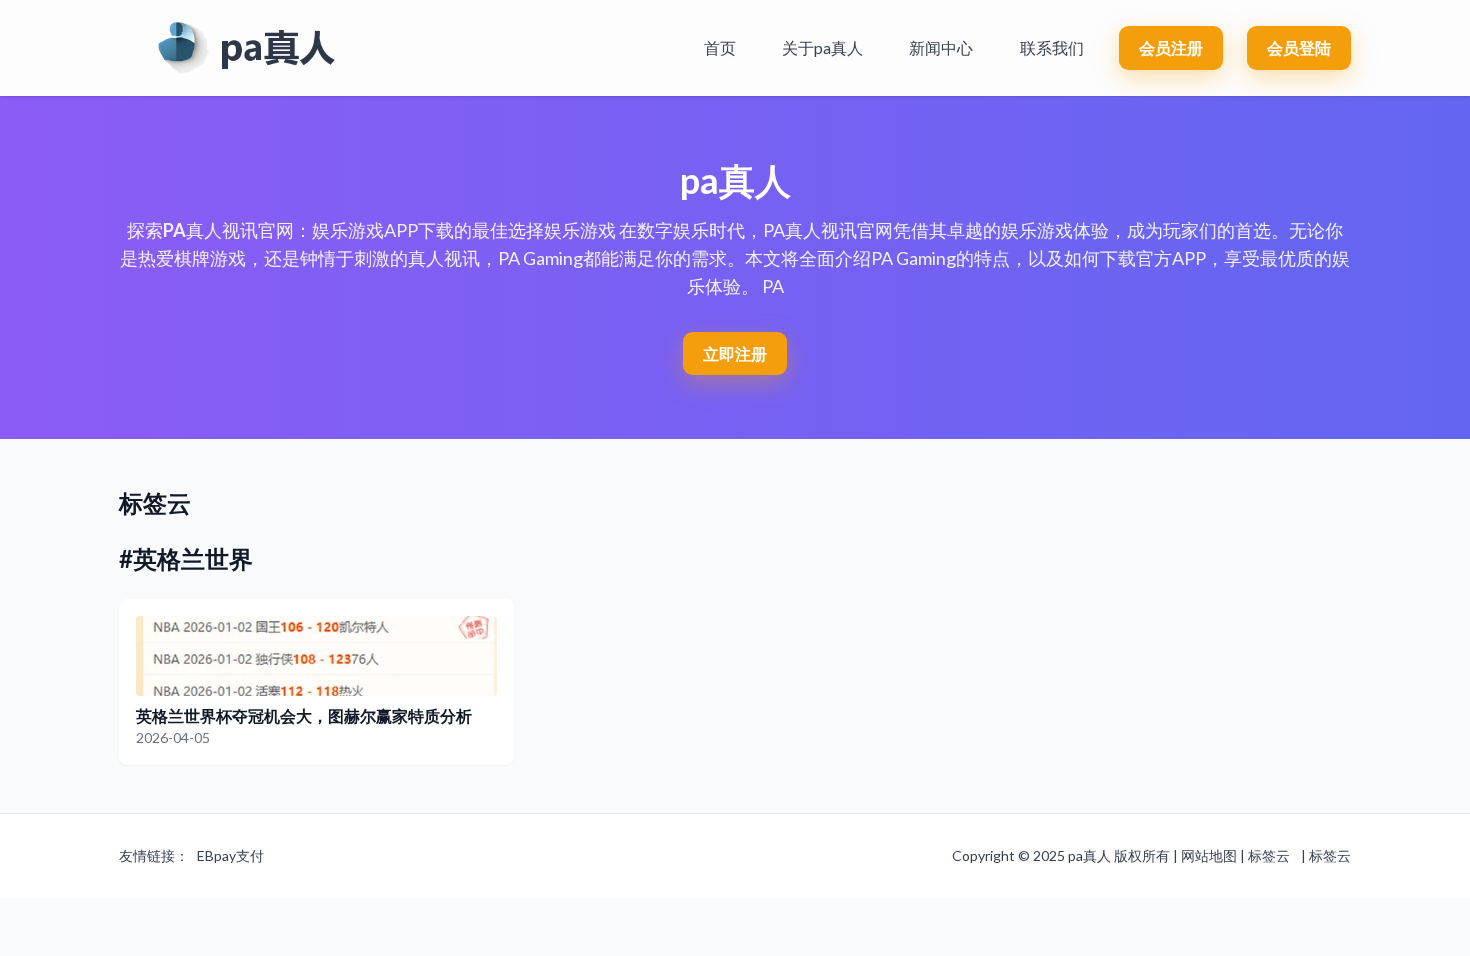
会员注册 (1171, 47)
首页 (720, 47)
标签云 (1269, 855)
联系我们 (1052, 47)
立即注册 (735, 353)
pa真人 (1089, 855)
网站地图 (1209, 855)
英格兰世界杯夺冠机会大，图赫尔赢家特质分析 (304, 715)
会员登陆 (1299, 47)
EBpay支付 (230, 855)
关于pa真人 (822, 47)
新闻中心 (941, 47)
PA (174, 230)
